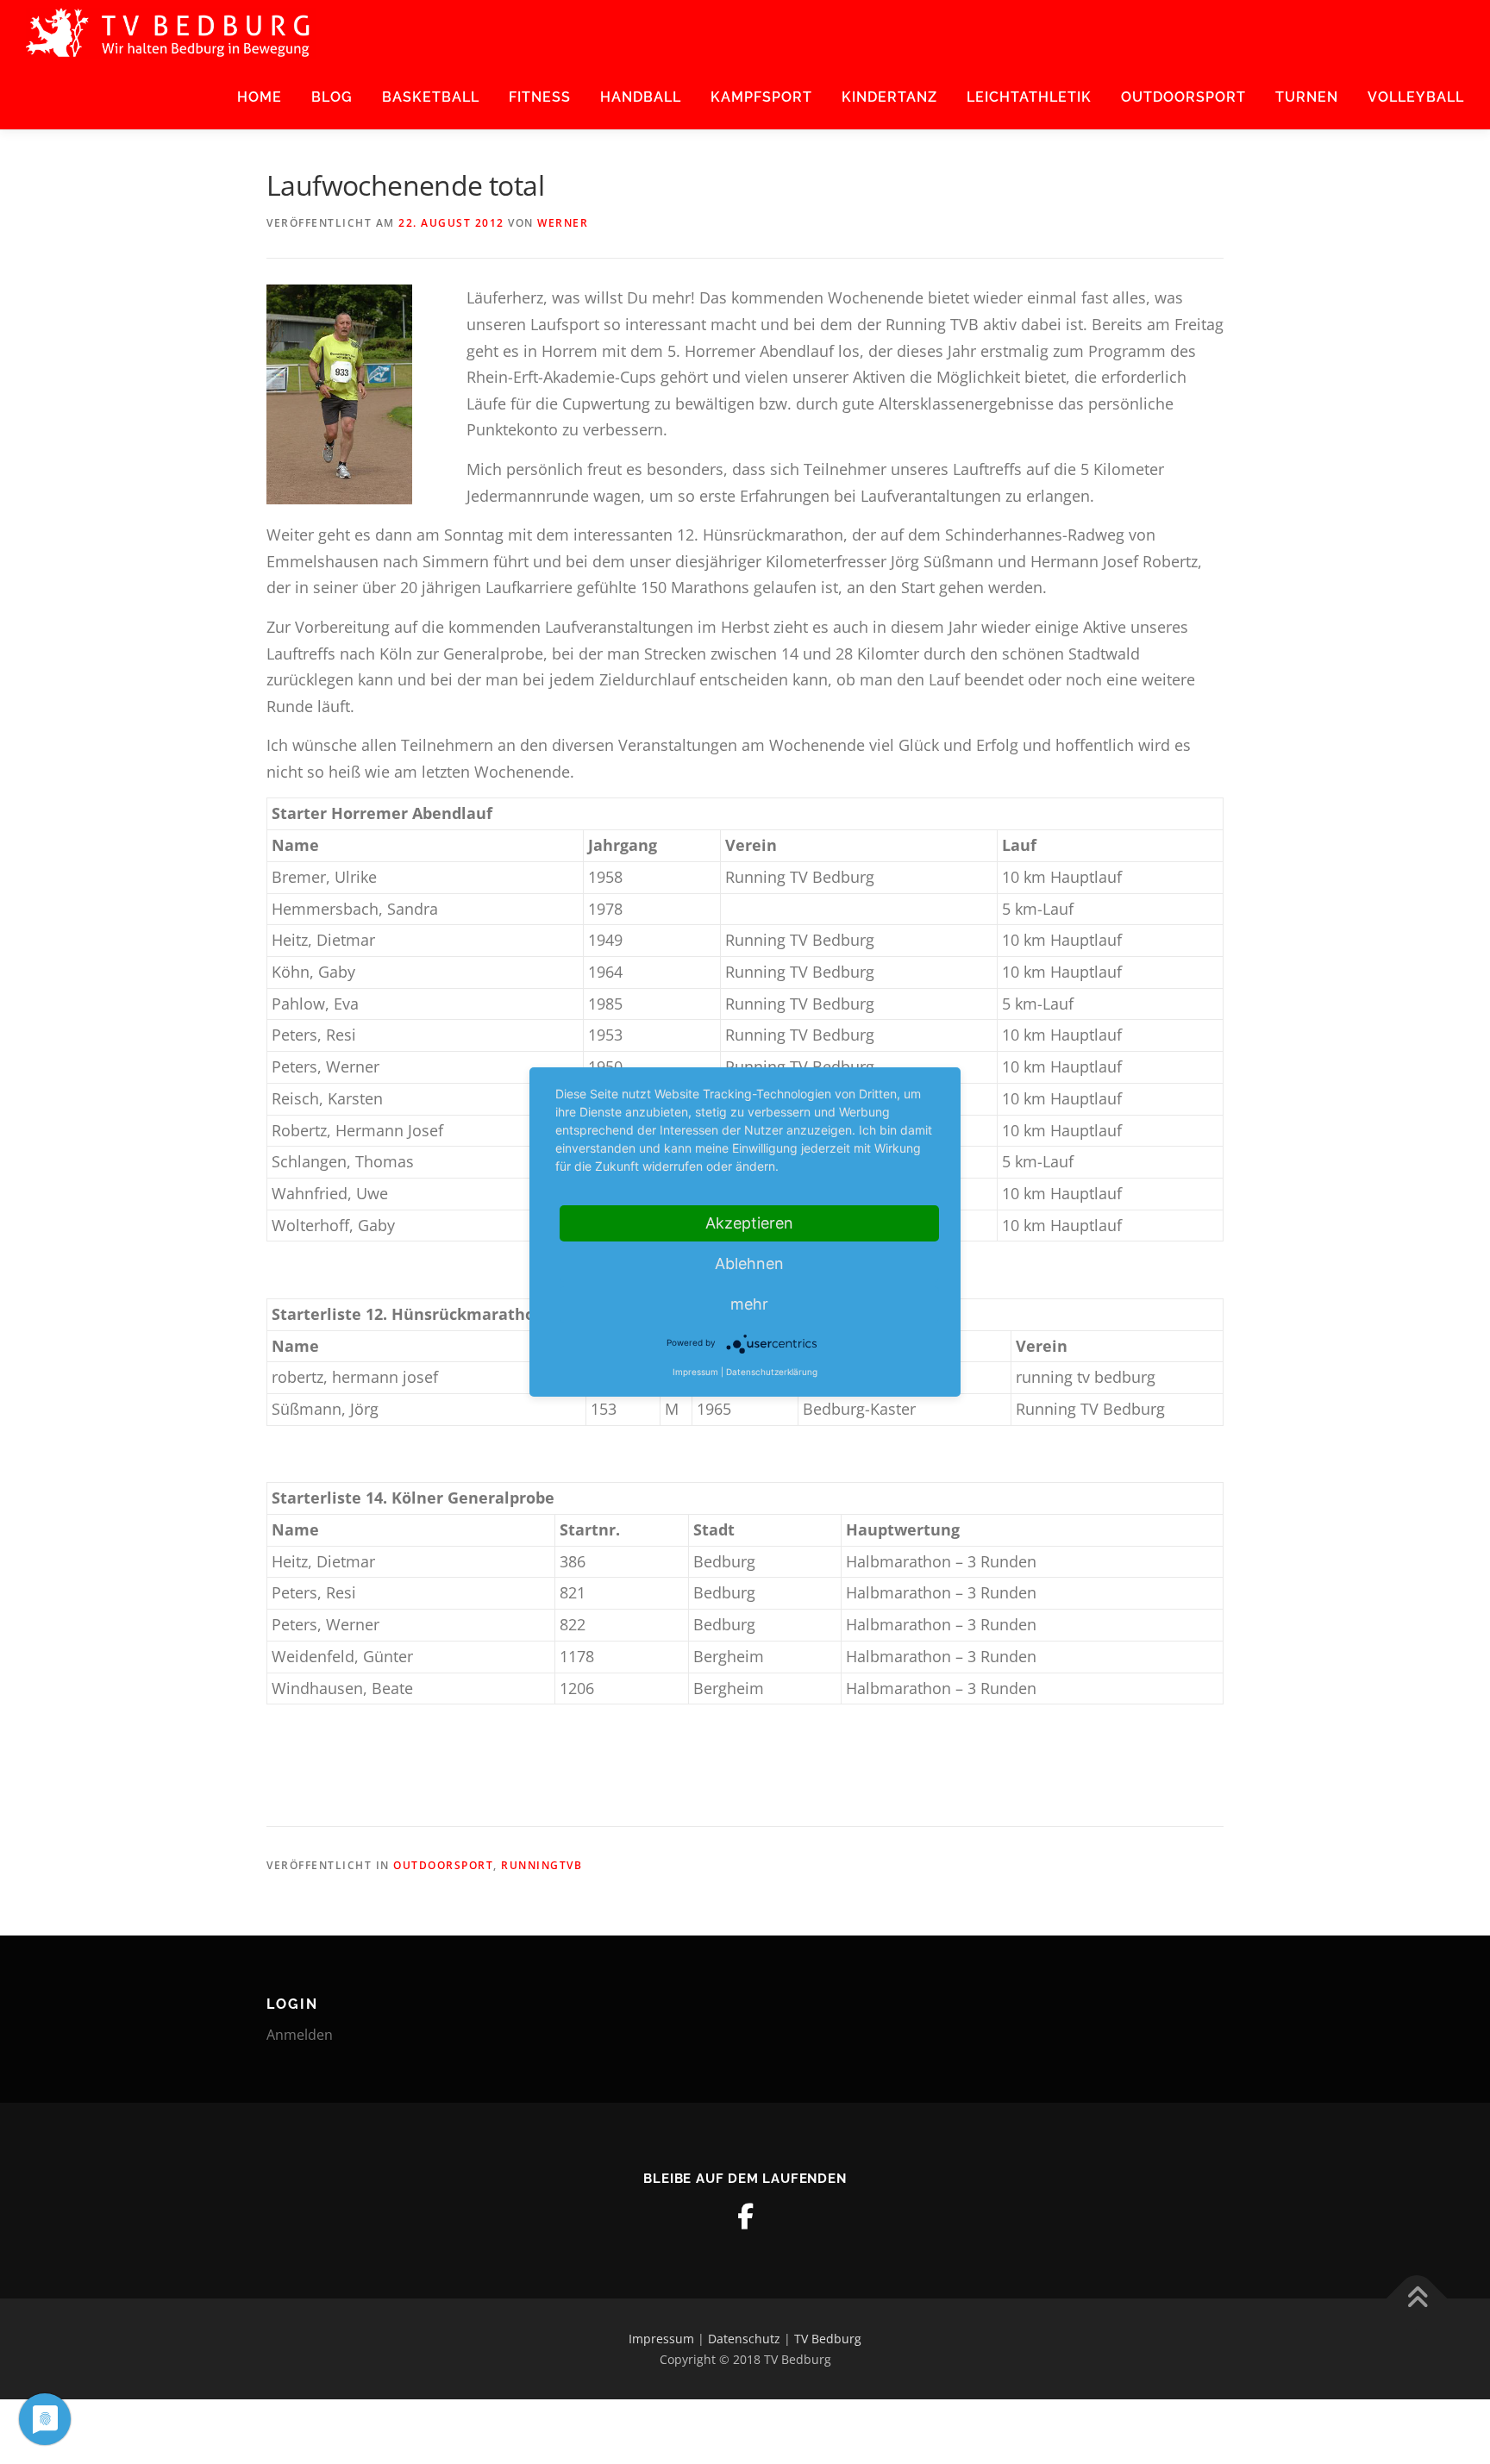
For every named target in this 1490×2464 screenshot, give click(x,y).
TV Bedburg (828, 2339)
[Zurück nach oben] (1417, 2298)
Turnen (1307, 97)
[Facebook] (745, 2217)
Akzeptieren (749, 1223)
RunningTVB (542, 1865)
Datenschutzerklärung (772, 1372)
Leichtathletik (1029, 97)
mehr (749, 1304)
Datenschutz (744, 2339)
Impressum (661, 2339)
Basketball (431, 97)
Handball (641, 97)
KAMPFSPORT (761, 97)
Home (260, 97)
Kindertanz (889, 97)
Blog (332, 97)
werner (563, 223)
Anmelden (300, 2035)
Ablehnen (749, 1263)
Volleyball (1416, 97)
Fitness (540, 97)
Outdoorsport (1183, 97)
